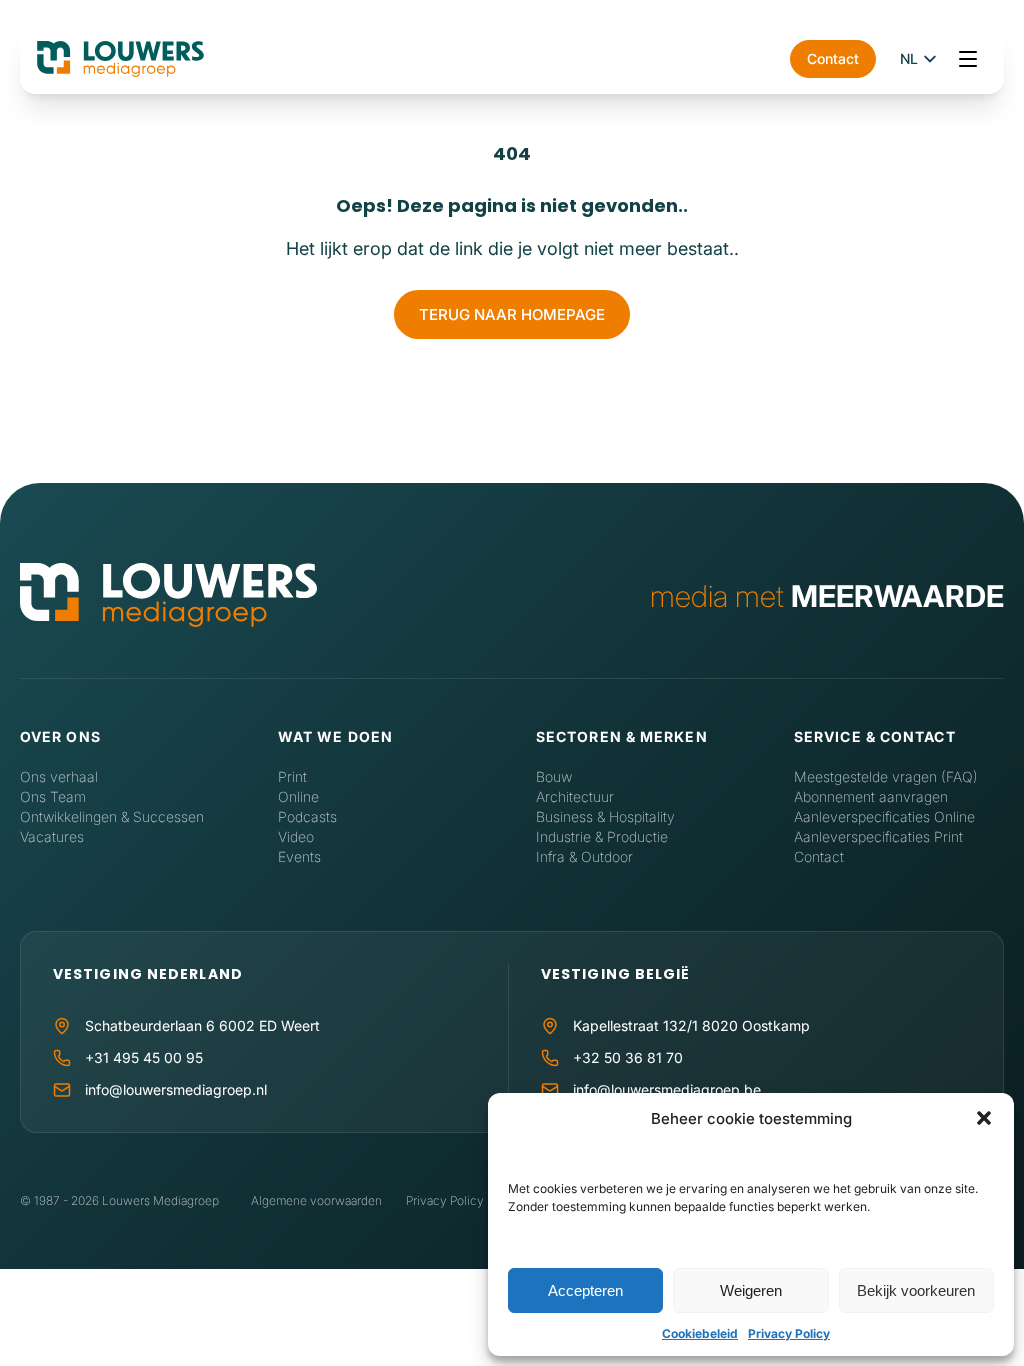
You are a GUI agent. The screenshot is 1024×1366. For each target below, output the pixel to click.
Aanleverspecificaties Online (884, 816)
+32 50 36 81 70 (628, 1057)
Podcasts (307, 816)
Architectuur (575, 796)
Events (299, 856)
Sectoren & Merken (622, 736)
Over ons (60, 736)
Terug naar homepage (512, 314)
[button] (984, 1118)
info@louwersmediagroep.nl (176, 1089)
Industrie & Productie (602, 836)
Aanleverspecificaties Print (878, 836)
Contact (833, 58)
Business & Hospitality (605, 816)
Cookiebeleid (700, 1333)
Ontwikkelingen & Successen (112, 816)
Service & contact (875, 736)
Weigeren (751, 1290)
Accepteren (585, 1290)
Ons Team (53, 796)
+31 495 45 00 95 (144, 1057)
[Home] (168, 596)
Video (296, 836)
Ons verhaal (59, 776)
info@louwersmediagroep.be (667, 1089)
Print (292, 776)
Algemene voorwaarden (316, 1200)
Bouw (554, 776)
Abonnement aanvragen (871, 796)
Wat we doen (335, 736)
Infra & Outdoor (584, 856)
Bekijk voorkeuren (916, 1290)
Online (298, 796)
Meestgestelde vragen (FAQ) (886, 776)
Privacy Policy (789, 1333)
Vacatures (52, 836)
